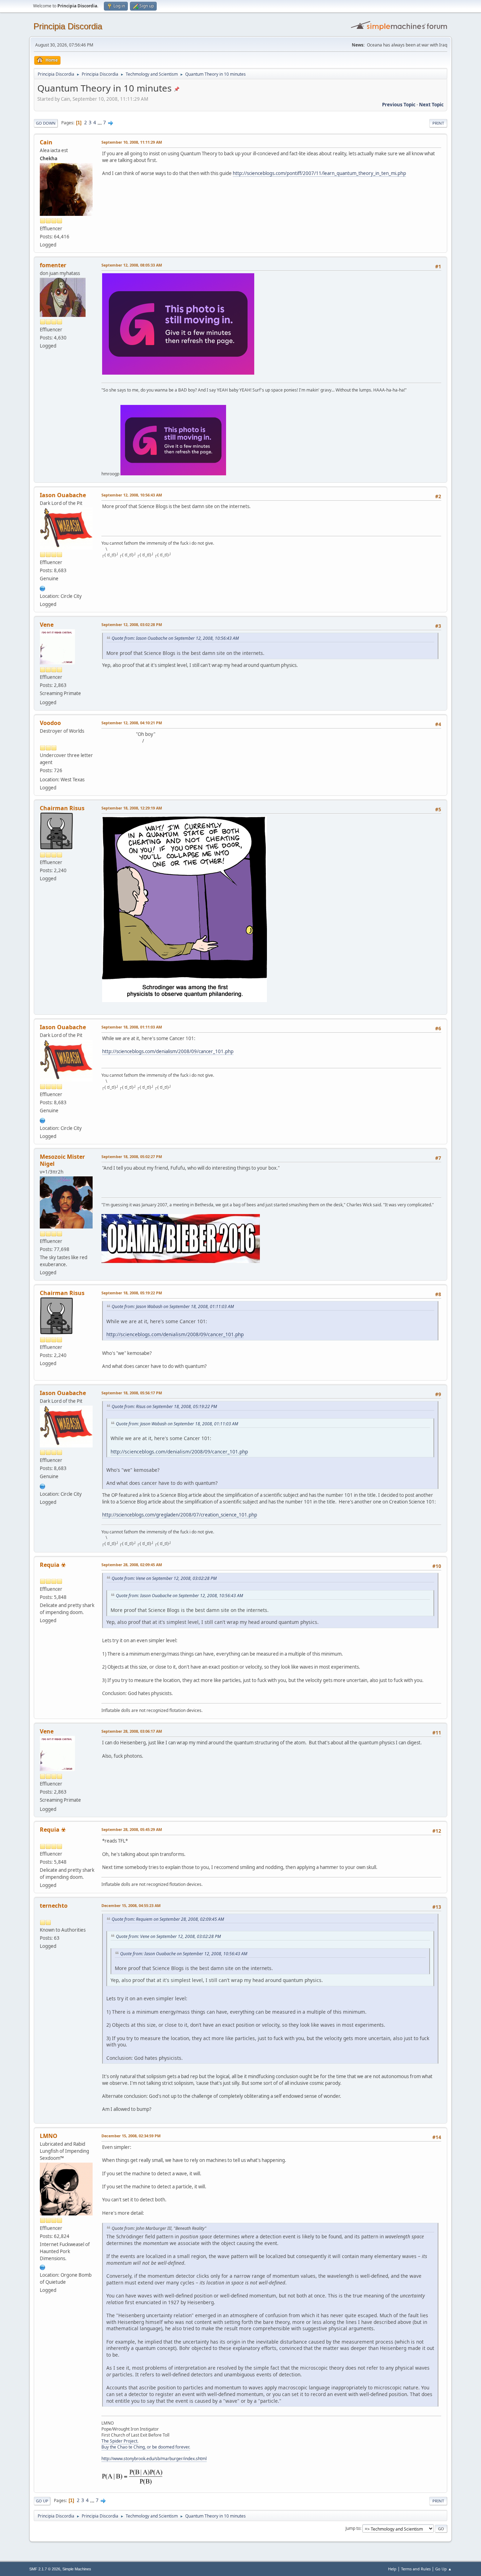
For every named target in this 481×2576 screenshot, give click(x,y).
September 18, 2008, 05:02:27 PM (132, 1156)
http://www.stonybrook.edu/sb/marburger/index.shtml (154, 2459)
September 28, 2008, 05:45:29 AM (132, 1829)
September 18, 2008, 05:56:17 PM (132, 1393)
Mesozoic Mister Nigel (62, 1160)
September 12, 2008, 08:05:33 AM (132, 265)
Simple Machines (77, 2569)
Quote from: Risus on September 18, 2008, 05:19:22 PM (164, 1406)
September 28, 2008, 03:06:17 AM (132, 1731)
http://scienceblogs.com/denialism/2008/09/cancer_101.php (168, 1051)
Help (392, 2569)
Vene (47, 625)
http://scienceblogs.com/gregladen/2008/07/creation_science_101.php (180, 1515)
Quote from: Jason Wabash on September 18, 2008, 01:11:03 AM (173, 1306)
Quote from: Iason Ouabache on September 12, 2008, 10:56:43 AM (175, 638)
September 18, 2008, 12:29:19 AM (132, 808)
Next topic (431, 105)
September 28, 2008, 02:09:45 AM (132, 1565)
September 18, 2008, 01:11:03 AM (132, 1027)
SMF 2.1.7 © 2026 (45, 2569)
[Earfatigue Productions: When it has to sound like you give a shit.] (43, 2266)
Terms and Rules (416, 2569)
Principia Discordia (68, 26)
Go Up (42, 2501)
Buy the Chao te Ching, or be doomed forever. (146, 2447)
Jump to (353, 2528)
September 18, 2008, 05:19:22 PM (132, 1293)
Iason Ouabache (63, 495)
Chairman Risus (62, 808)
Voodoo (50, 723)
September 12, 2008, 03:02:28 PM (132, 624)
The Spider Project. (120, 2441)
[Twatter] (43, 588)
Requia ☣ (53, 1565)
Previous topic (399, 105)
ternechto (54, 1906)
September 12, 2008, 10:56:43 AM (132, 495)
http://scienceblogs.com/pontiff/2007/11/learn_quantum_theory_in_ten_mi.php (319, 173)
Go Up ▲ (443, 2569)
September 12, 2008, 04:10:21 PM (132, 723)
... (100, 123)
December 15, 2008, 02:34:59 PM (131, 2136)
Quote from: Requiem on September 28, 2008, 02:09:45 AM (168, 1919)
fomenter (53, 265)
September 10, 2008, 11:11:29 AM (132, 142)
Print (438, 123)
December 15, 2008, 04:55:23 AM (131, 1905)
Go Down (46, 123)
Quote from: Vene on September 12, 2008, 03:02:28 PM (164, 1578)
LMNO (49, 2136)
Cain (46, 142)
